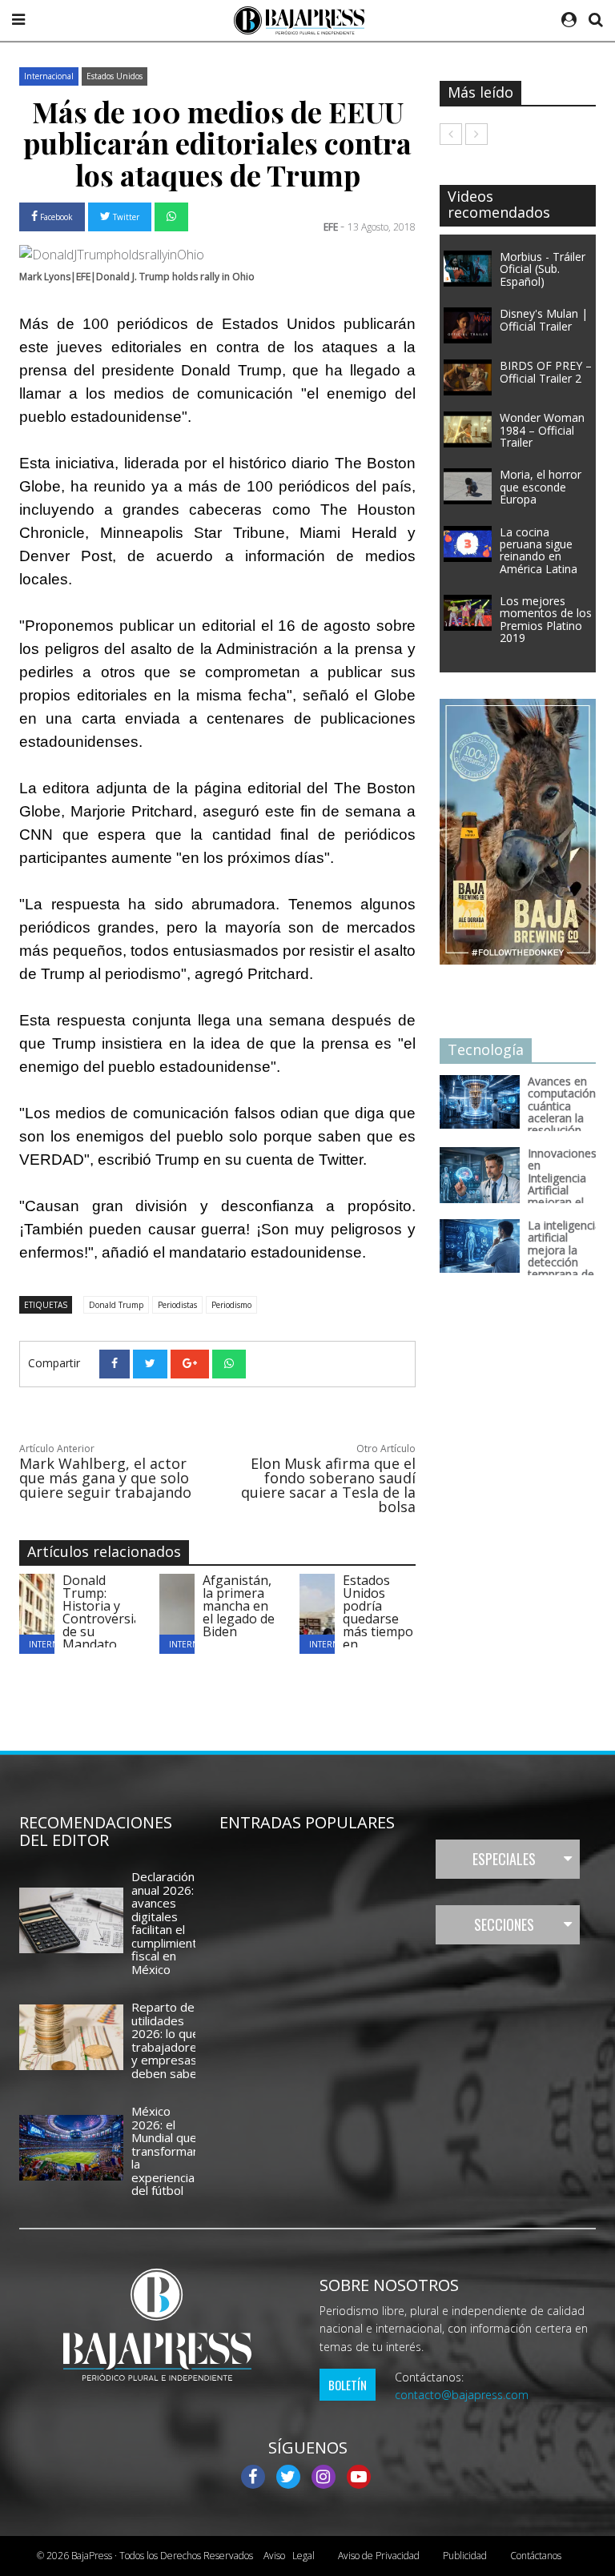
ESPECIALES (504, 1859)
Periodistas (177, 1305)
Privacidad (379, 2556)
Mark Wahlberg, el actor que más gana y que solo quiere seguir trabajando (105, 1478)
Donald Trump (116, 1305)
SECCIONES (504, 1924)
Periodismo (231, 1305)
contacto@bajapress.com (462, 2395)
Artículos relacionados (104, 1551)
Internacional (49, 76)
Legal (289, 2556)
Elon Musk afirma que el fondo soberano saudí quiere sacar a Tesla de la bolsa (328, 1485)
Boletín (348, 2385)
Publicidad (465, 2556)
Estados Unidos (115, 76)
